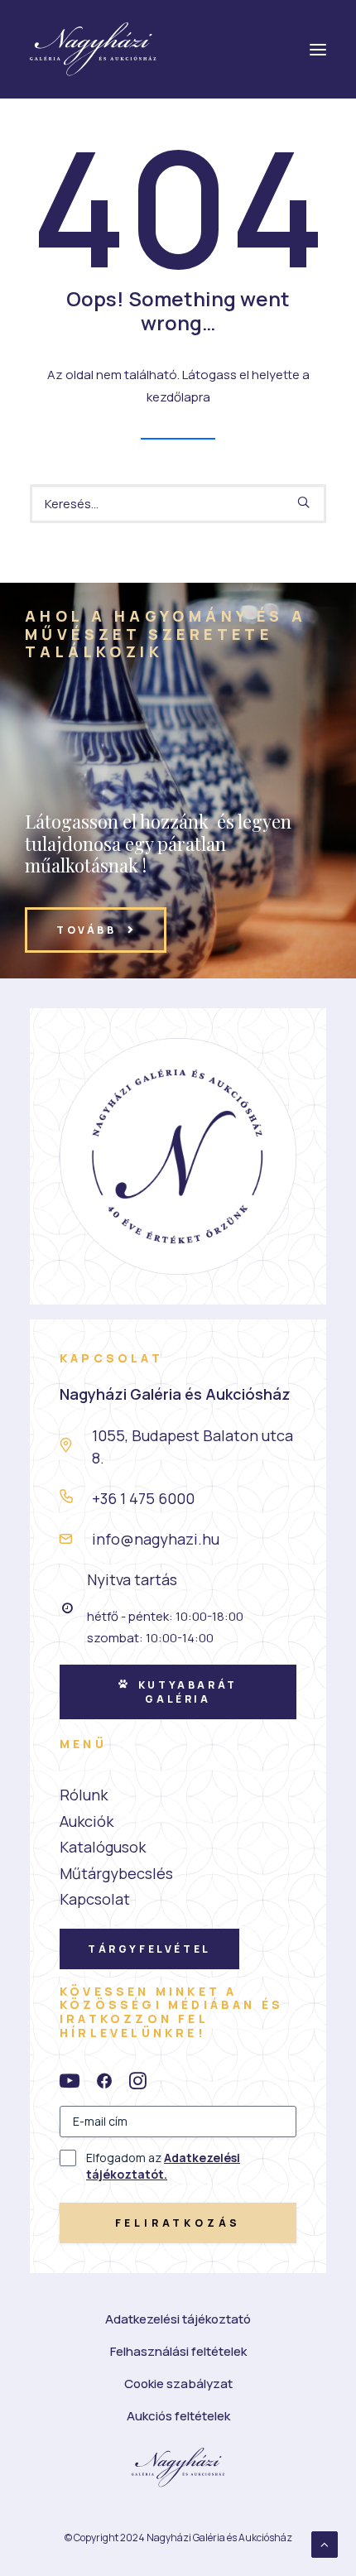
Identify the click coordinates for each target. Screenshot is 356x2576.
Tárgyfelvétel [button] (149, 1949)
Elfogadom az (163, 2166)
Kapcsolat (95, 1899)
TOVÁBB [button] (87, 930)
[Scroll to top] (325, 2543)
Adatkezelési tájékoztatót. (163, 2166)
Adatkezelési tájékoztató (178, 2319)
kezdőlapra (178, 397)
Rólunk (84, 1795)
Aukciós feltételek (178, 2416)
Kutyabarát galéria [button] (190, 1692)
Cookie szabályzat (178, 2384)
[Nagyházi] (93, 49)
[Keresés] (178, 504)
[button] (303, 502)
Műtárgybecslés (116, 1873)
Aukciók (87, 1821)
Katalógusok (103, 1847)
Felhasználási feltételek (178, 2351)
